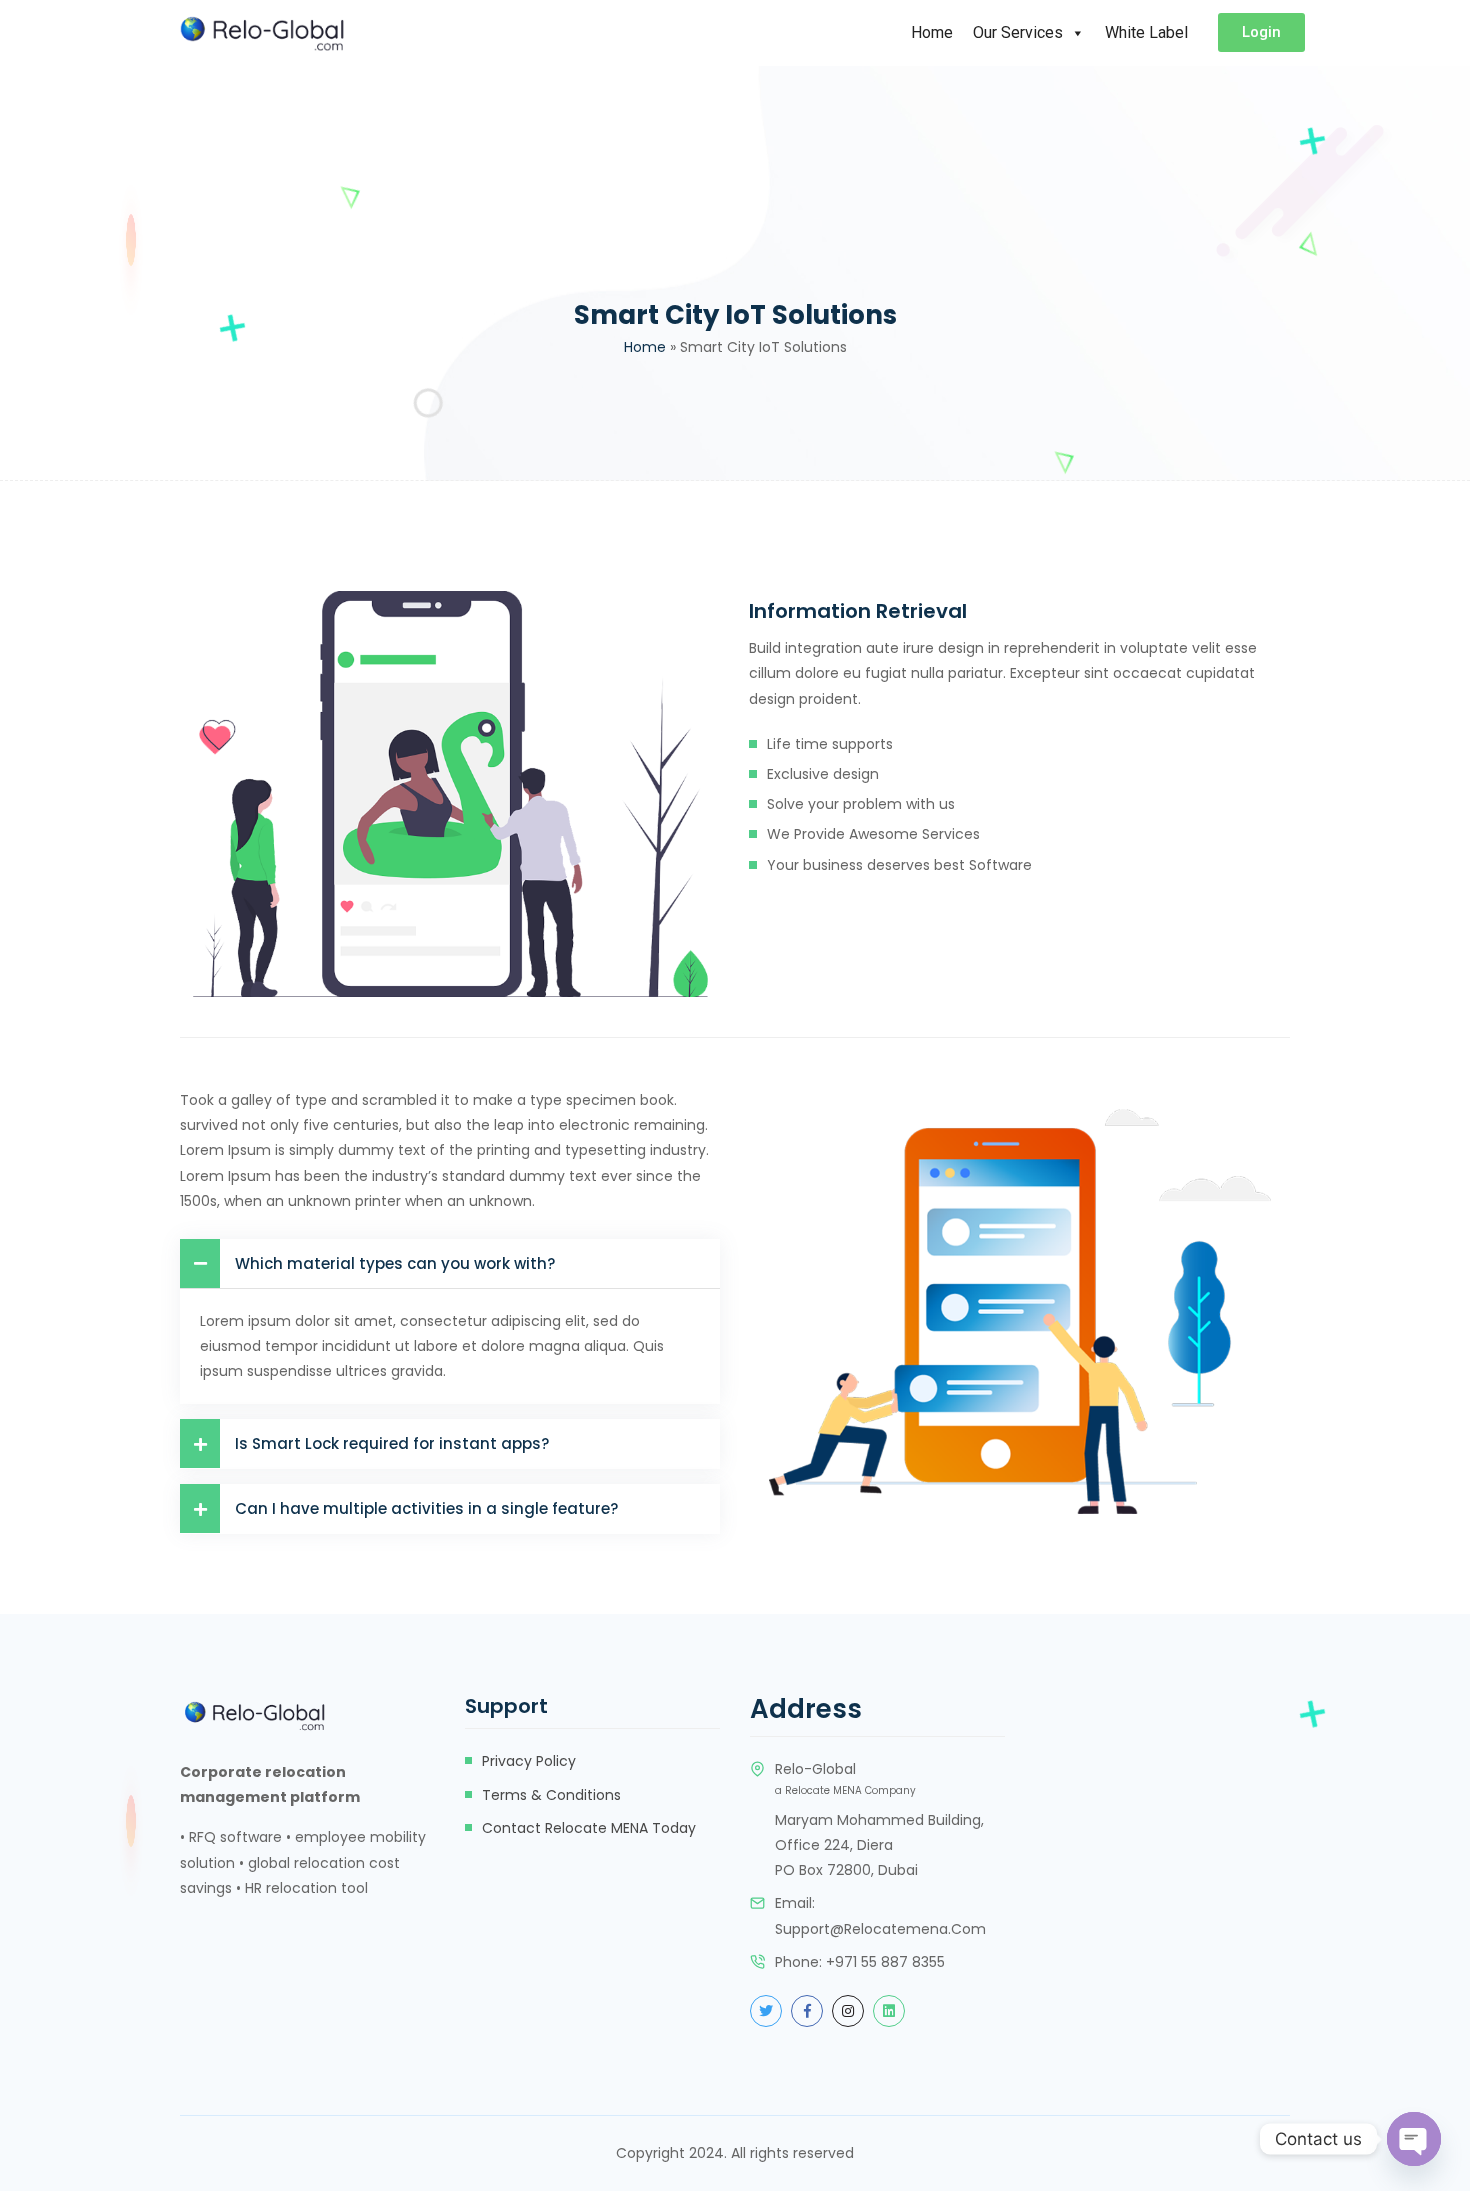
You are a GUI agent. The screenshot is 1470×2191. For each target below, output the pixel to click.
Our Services (1018, 32)
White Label (1146, 32)
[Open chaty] (1414, 2139)
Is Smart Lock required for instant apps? (392, 1443)
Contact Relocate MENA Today (589, 1828)
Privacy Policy (529, 1761)
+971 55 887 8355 (885, 1962)
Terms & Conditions (551, 1795)
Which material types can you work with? (395, 1263)
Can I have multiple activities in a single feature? (426, 1508)
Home (932, 32)
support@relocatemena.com (880, 1929)
